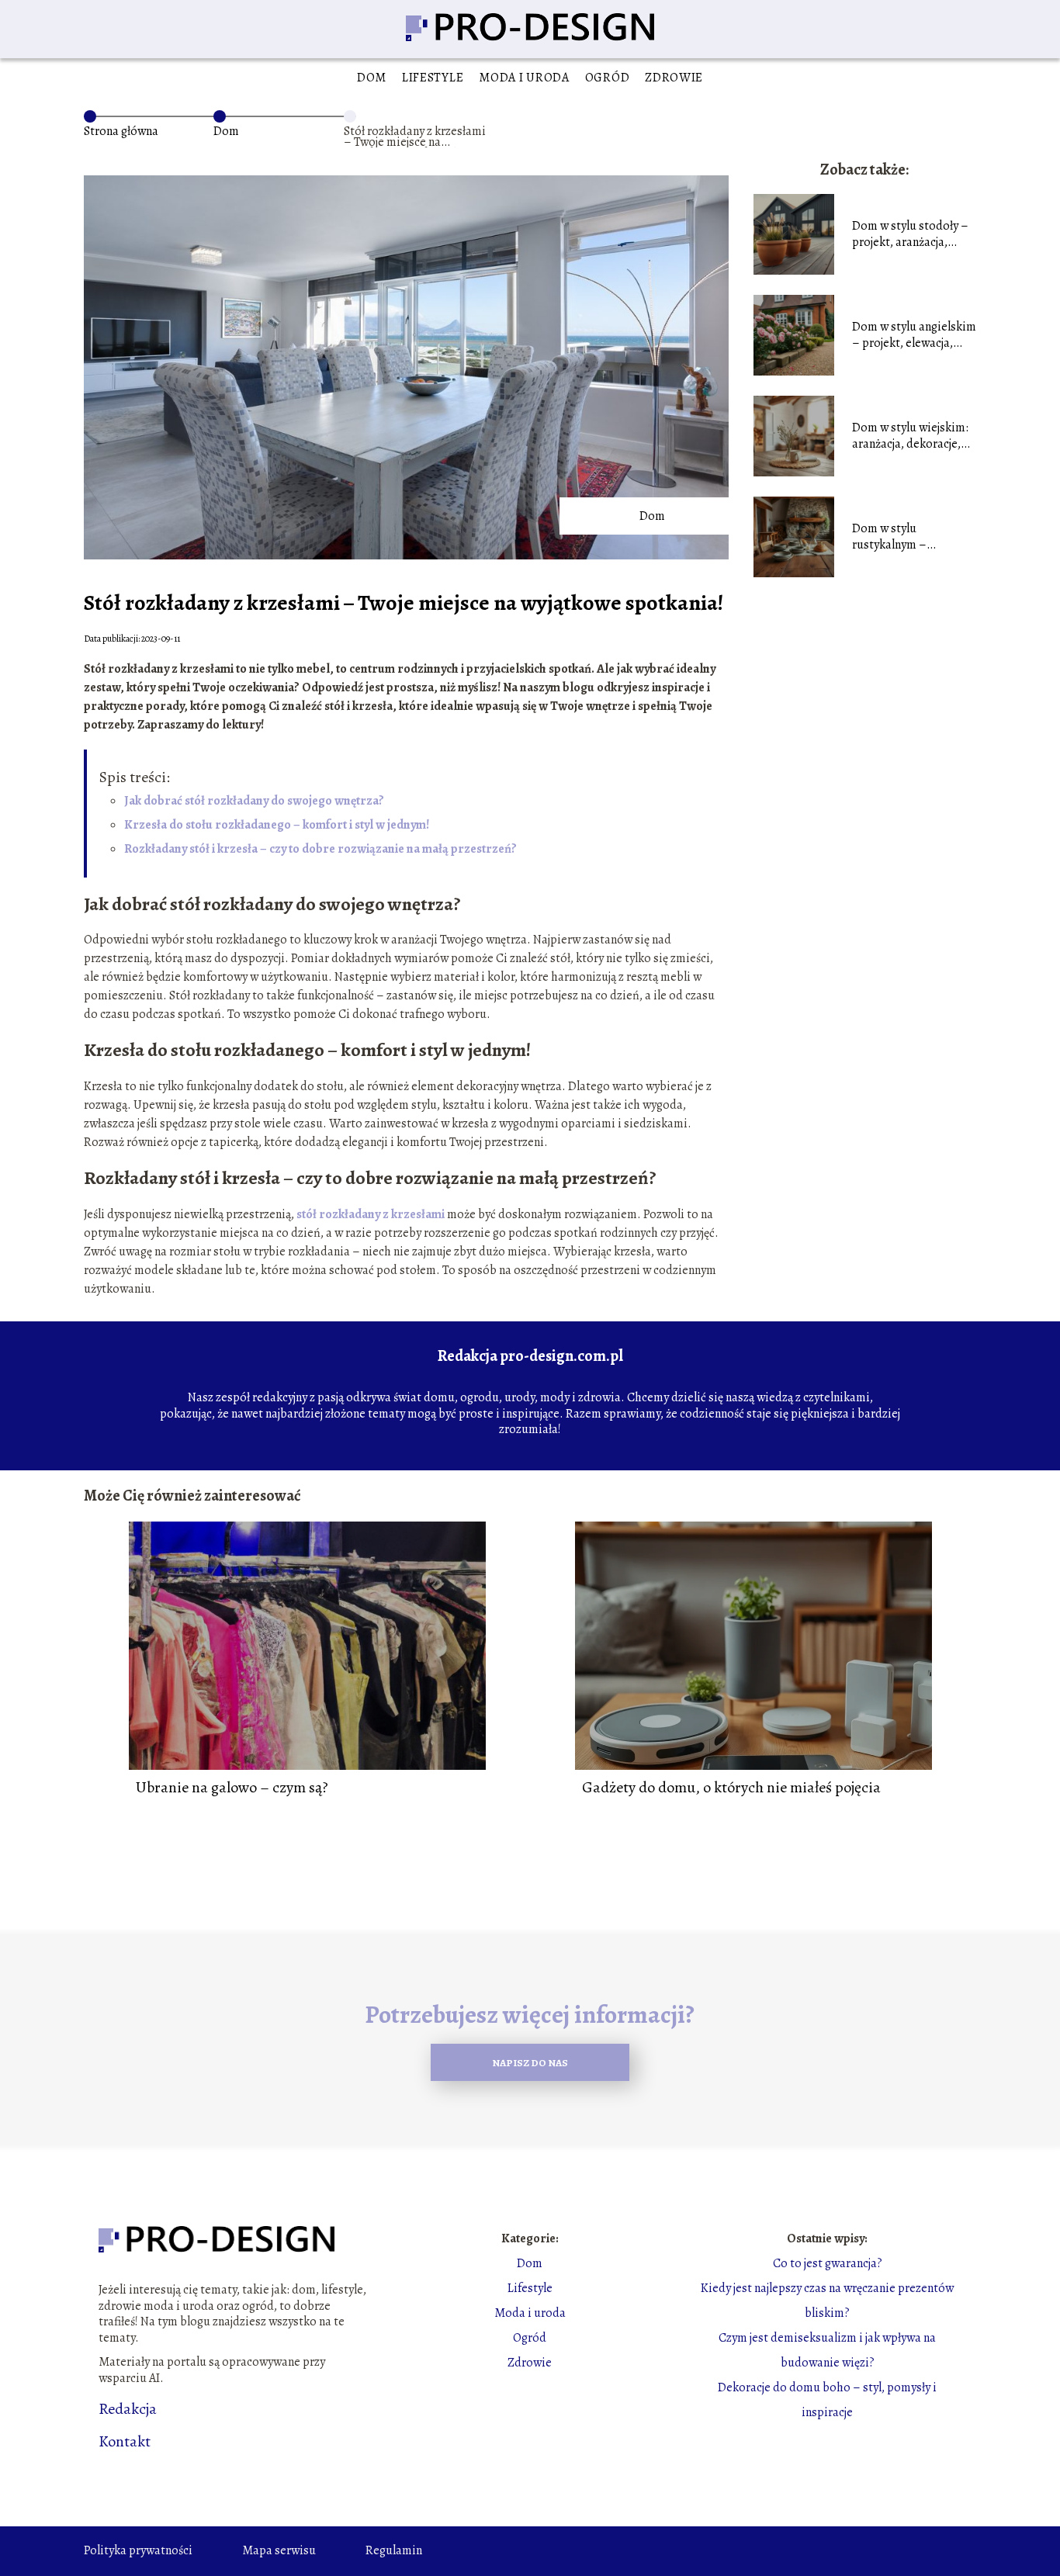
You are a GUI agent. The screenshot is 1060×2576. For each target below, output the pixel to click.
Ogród (608, 78)
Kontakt (125, 2442)
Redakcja (128, 2409)
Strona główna (121, 131)
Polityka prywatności (138, 2550)
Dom (372, 78)
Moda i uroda (524, 78)
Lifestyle (433, 78)
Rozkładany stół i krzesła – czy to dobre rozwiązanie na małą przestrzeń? (320, 849)
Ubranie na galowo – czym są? (232, 1788)
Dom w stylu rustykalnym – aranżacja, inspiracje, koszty (906, 537)
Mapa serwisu (279, 2550)
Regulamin (394, 2550)
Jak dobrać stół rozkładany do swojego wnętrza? (254, 801)
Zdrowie (674, 78)
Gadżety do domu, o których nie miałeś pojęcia (731, 1788)
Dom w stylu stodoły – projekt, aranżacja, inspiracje (910, 234)
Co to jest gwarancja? (828, 2263)
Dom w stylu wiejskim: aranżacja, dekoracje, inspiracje (910, 436)
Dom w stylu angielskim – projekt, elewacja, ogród (914, 335)
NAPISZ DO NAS (530, 2063)
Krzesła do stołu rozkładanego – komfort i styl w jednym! (277, 825)
